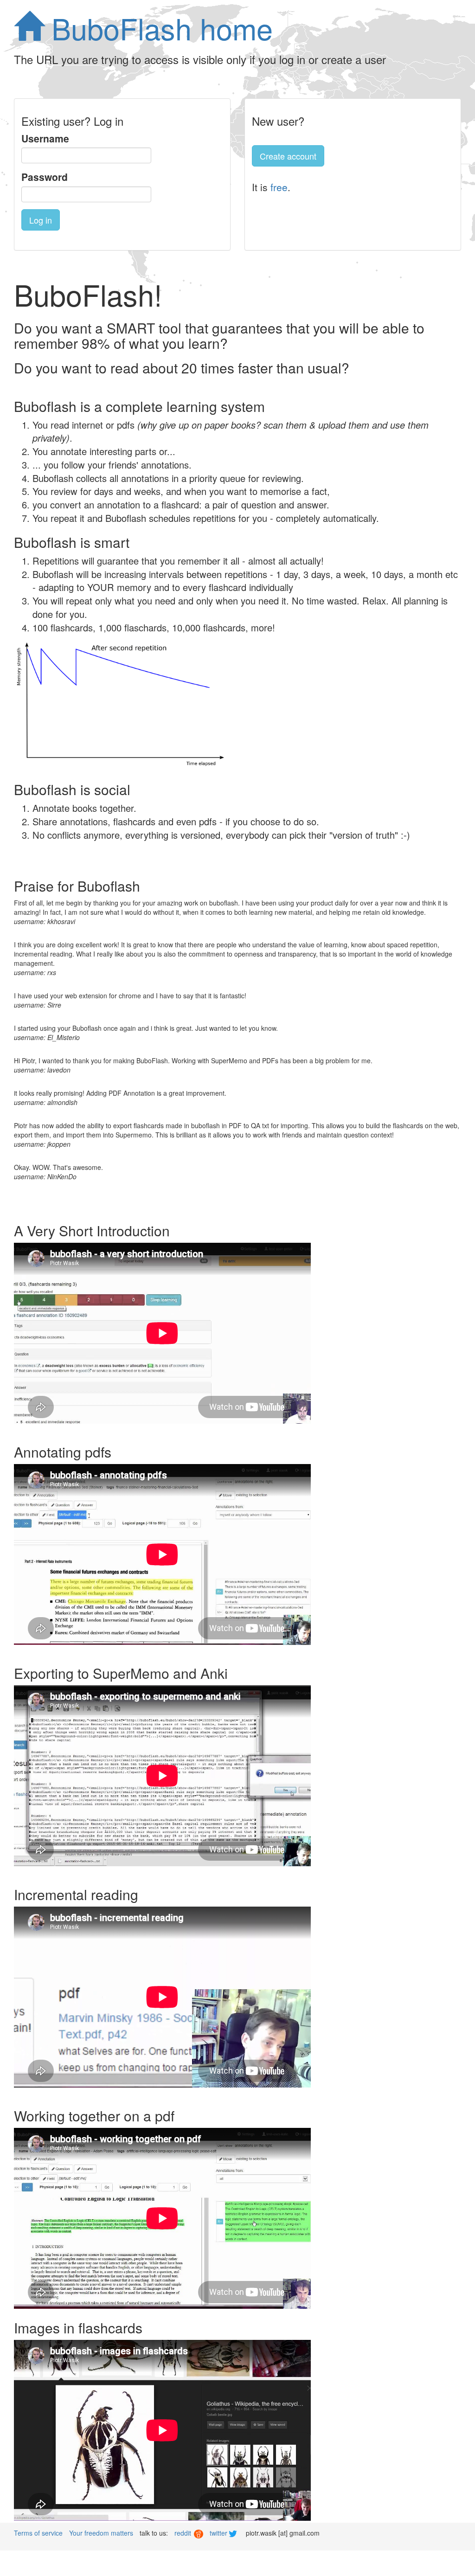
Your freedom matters (101, 2533)
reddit (184, 2533)
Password (45, 177)
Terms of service (38, 2533)
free (279, 187)
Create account (288, 156)
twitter (219, 2533)
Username (45, 138)
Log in (41, 220)
